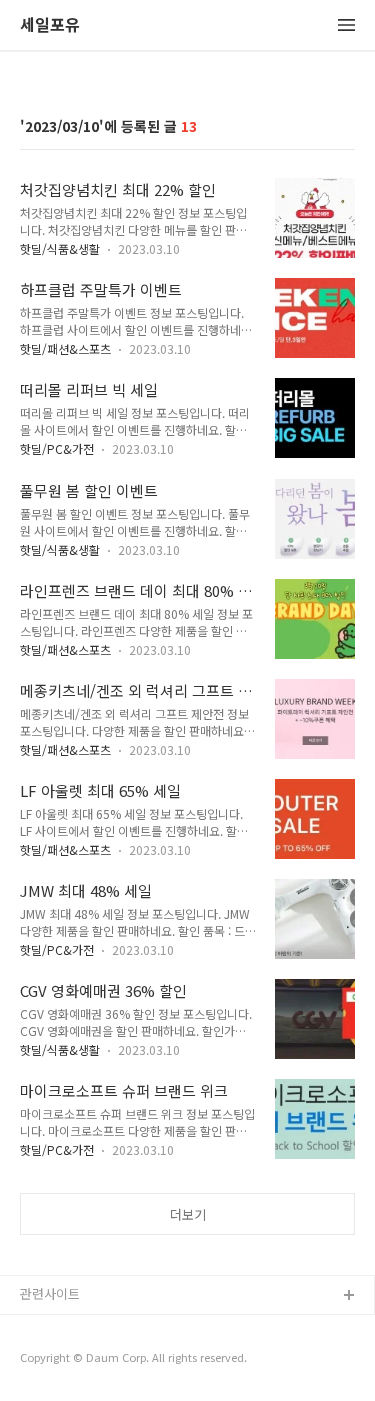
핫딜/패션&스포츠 (65, 348)
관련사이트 (50, 1293)
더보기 (188, 1214)
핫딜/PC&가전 (57, 448)
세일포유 (50, 25)
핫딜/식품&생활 (60, 248)
